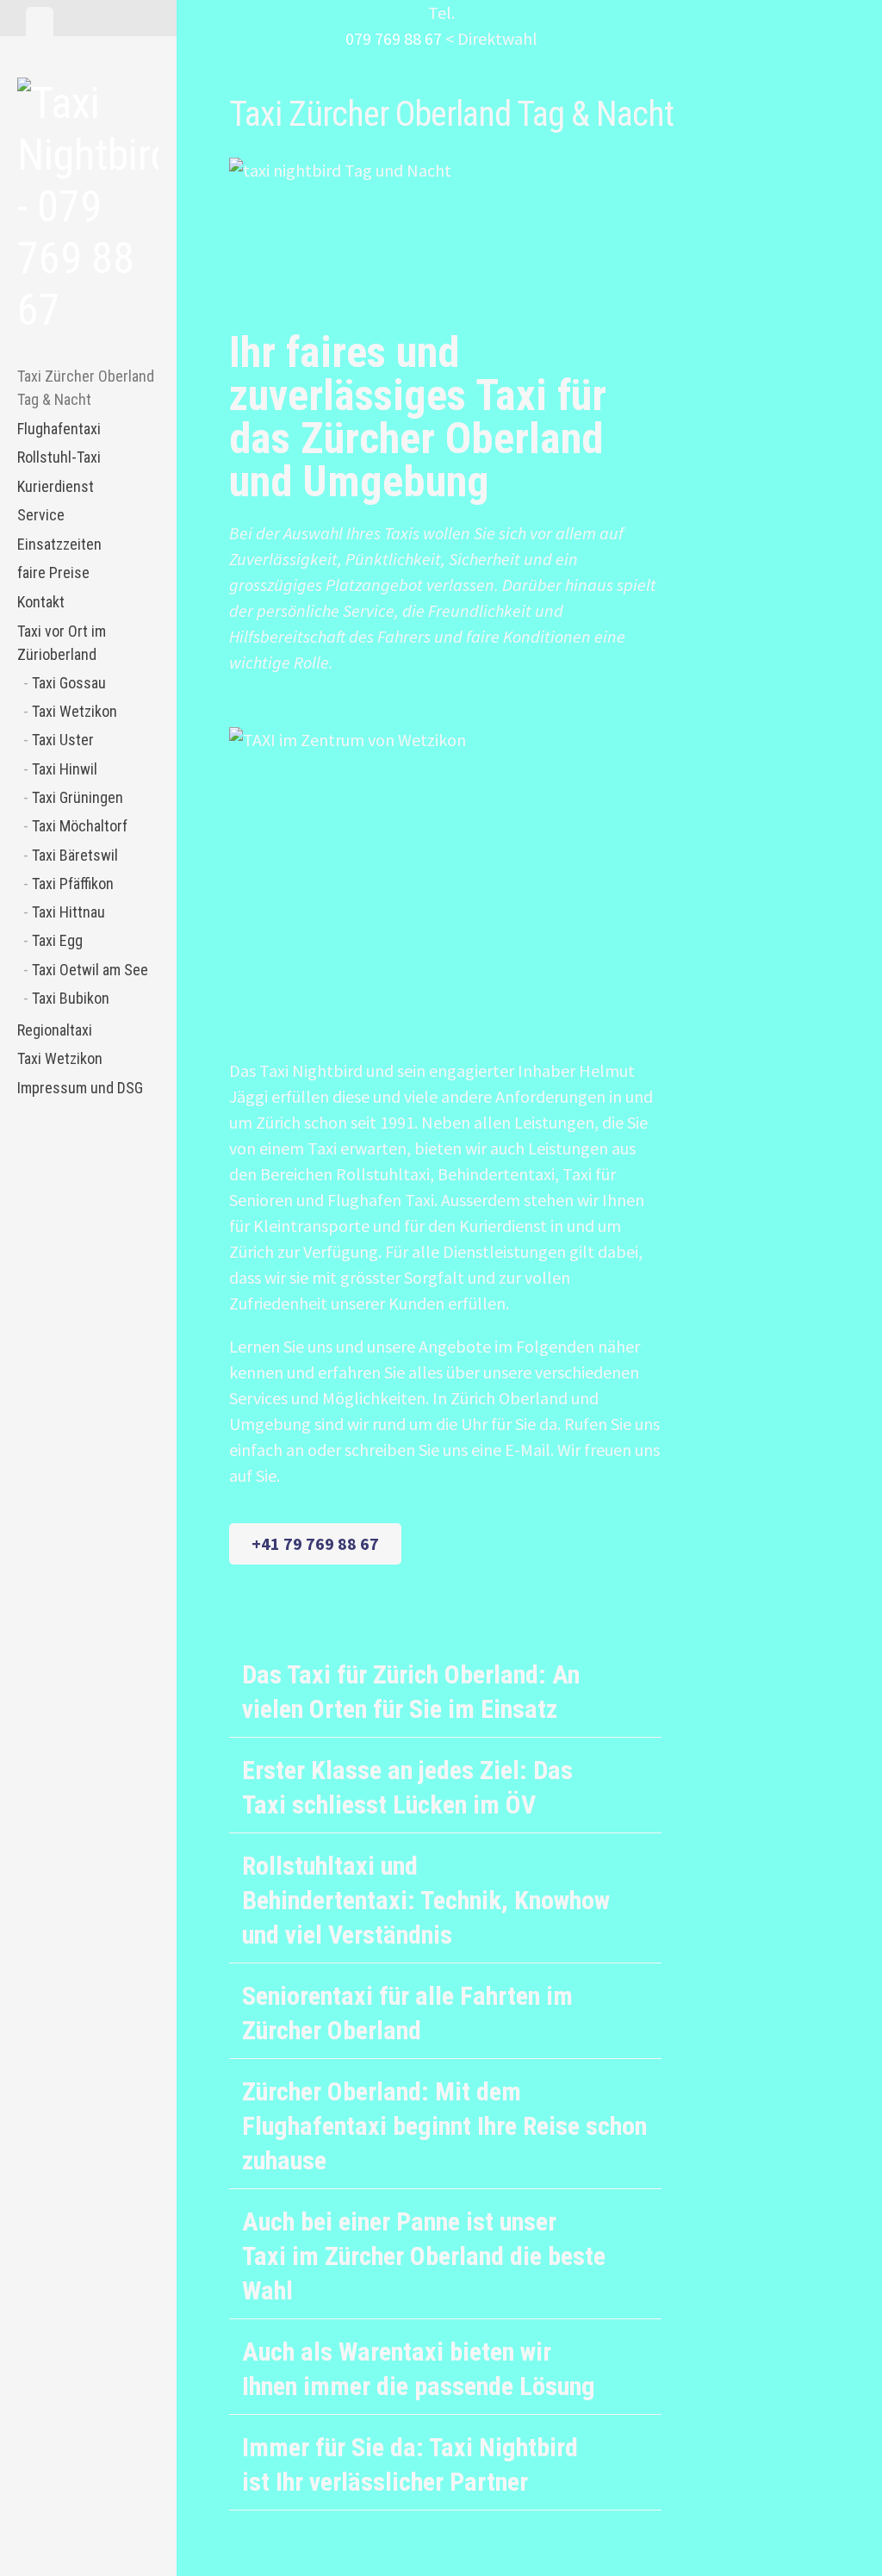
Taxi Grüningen (78, 797)
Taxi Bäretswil (75, 855)
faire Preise (53, 572)
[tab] (40, 22)
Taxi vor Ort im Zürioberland (62, 643)
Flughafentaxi (59, 429)
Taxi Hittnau (68, 912)
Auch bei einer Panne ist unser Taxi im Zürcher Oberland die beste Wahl (424, 2256)
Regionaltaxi (55, 1030)
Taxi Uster (63, 740)
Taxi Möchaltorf (80, 826)
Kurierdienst (56, 486)
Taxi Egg (57, 940)
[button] (445, 1690)
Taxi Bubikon (71, 998)
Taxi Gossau (69, 683)
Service (41, 515)
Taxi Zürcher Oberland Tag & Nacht (86, 388)
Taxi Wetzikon (75, 711)
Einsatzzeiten (59, 544)
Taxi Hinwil (65, 769)
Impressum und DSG (80, 1088)
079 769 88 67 (394, 38)
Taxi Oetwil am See (90, 970)
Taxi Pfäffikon (73, 884)
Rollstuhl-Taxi (59, 457)
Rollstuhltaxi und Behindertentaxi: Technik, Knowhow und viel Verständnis (426, 1900)
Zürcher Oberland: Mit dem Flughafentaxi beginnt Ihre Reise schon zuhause (444, 2126)
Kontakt (41, 602)
